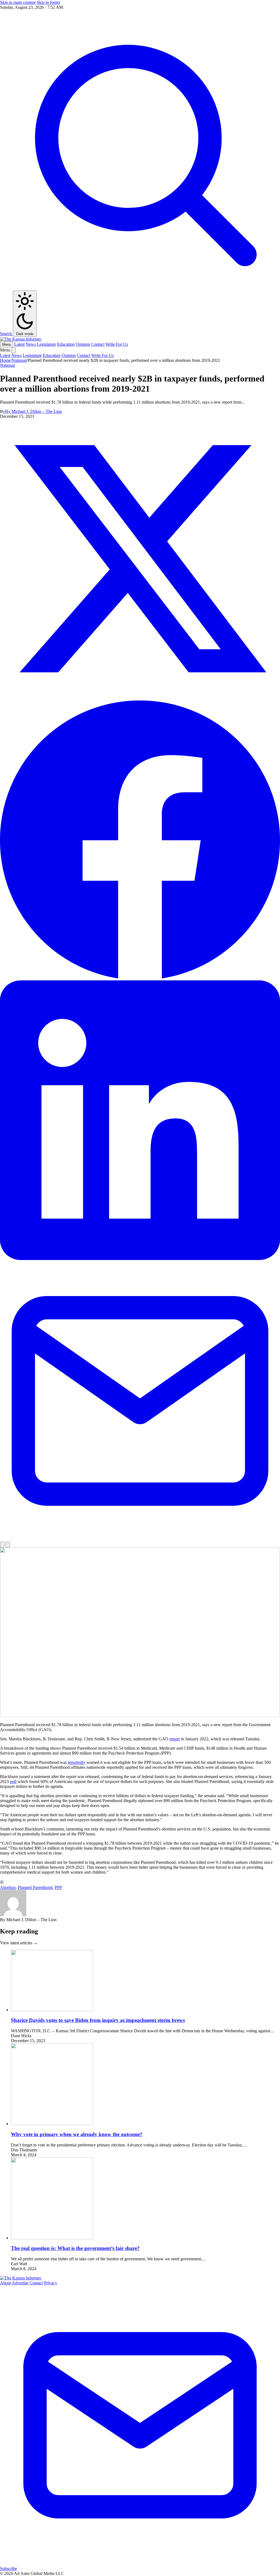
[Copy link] (2, 1545)
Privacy (51, 2283)
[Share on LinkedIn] (140, 1259)
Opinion (83, 344)
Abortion (8, 1887)
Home (5, 360)
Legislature (46, 344)
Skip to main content (18, 2)
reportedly (77, 1762)
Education (66, 344)
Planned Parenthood (35, 1887)
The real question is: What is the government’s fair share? (75, 2248)
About (5, 2283)
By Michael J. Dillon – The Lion (33, 411)
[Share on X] (140, 697)
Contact (98, 344)
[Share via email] (140, 1539)
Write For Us (117, 344)
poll (13, 1781)
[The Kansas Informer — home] (21, 339)
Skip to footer (48, 2)
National (19, 360)
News (31, 344)
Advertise (20, 2283)
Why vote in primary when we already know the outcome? (77, 2134)
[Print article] (8, 1545)
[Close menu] (13, 350)
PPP (58, 1887)
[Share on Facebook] (140, 978)
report (175, 1739)
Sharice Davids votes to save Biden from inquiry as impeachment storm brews (98, 2020)
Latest (19, 344)
